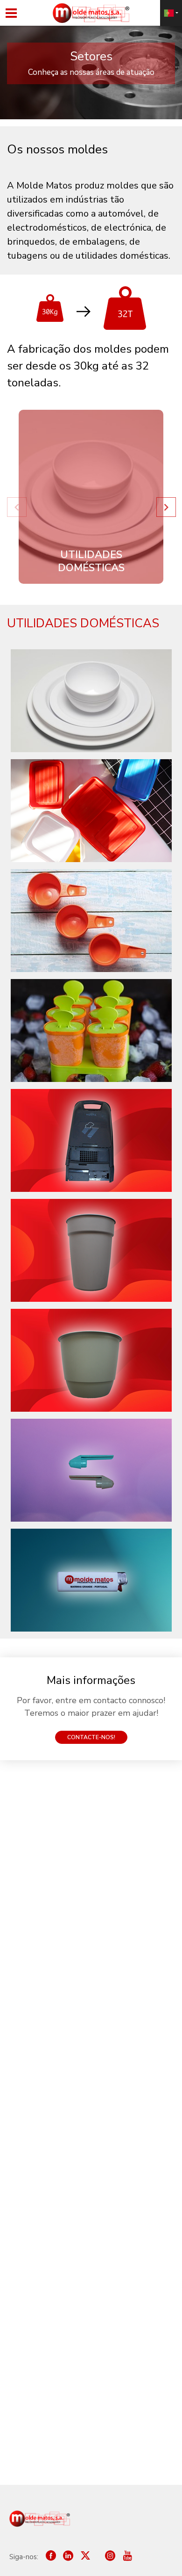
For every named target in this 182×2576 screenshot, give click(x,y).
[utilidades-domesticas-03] (91, 1360)
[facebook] (51, 2557)
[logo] (40, 2519)
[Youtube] (127, 2557)
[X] (85, 2557)
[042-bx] (91, 701)
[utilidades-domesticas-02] (91, 1250)
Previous (16, 507)
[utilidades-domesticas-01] (91, 1140)
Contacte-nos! (91, 1737)
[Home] (91, 13)
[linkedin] (68, 2557)
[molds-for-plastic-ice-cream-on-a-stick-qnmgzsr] (91, 1030)
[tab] (91, 497)
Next (166, 507)
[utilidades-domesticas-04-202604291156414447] (91, 1470)
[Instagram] (106, 2557)
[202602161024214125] (91, 811)
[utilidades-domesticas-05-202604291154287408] (91, 1580)
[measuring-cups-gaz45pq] (91, 921)
